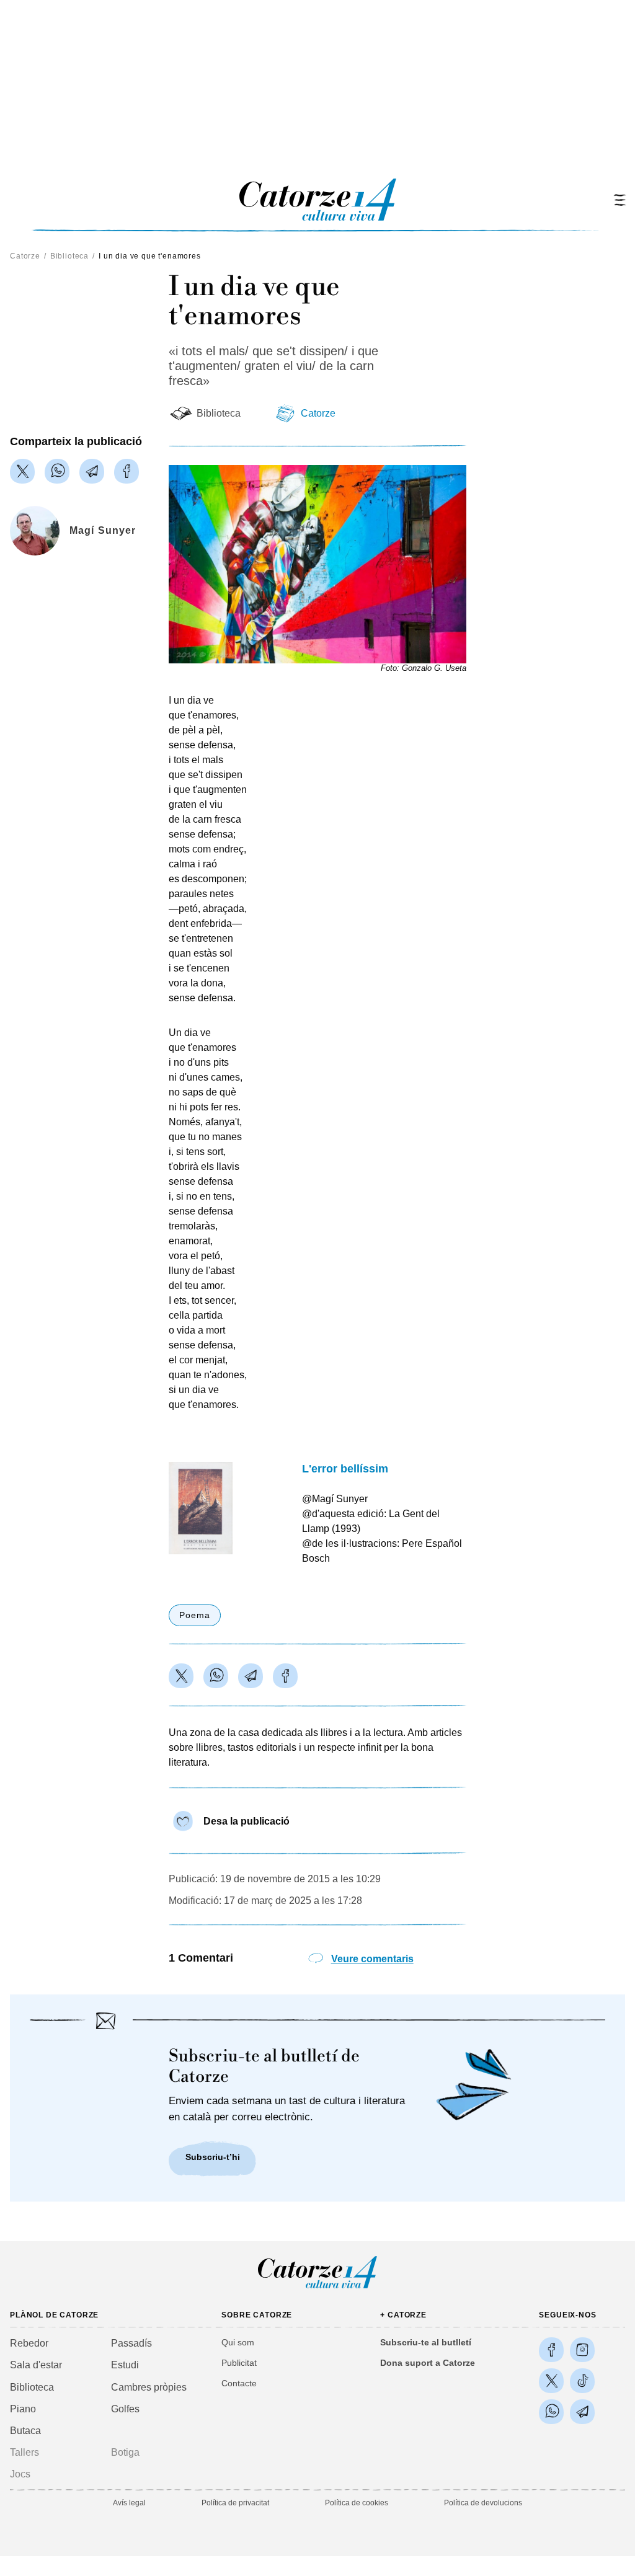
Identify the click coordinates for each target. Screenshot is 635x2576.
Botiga (125, 2452)
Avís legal (129, 2503)
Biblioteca (69, 256)
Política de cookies (357, 2503)
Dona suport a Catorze (428, 2363)
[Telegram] (92, 471)
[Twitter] (22, 471)
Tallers (24, 2452)
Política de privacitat (235, 2503)
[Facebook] (127, 471)
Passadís (131, 2343)
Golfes (125, 2409)
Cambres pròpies (149, 2387)
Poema (195, 1615)
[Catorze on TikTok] (582, 2381)
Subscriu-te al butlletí (426, 2342)
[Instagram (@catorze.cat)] (582, 2350)
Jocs (20, 2474)
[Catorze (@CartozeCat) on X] (551, 2381)
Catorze (25, 256)
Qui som (238, 2342)
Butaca (25, 2431)
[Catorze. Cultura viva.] (551, 2350)
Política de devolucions (483, 2503)
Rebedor (29, 2343)
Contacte (239, 2383)
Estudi (125, 2365)
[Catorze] (317, 2287)
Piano (23, 2409)
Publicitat (239, 2363)
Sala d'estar (36, 2365)
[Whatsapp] (57, 471)
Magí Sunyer (103, 530)
